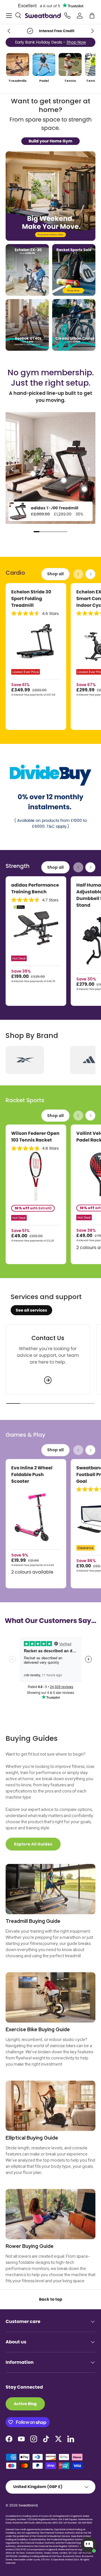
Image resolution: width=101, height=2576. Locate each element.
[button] (92, 16)
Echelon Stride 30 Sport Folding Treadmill (31, 599)
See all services (31, 1310)
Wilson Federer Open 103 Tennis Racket (35, 1137)
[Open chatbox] (89, 2545)
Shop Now (75, 42)
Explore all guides (33, 1844)
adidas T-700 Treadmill (55, 508)
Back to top (51, 2299)
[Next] (88, 469)
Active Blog (25, 2404)
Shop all (55, 574)
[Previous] (13, 469)
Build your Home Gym (50, 141)
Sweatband (28, 2505)
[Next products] (90, 574)
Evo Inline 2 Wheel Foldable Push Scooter (32, 1475)
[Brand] (25, 1060)
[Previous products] (78, 574)
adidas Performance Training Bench (35, 888)
